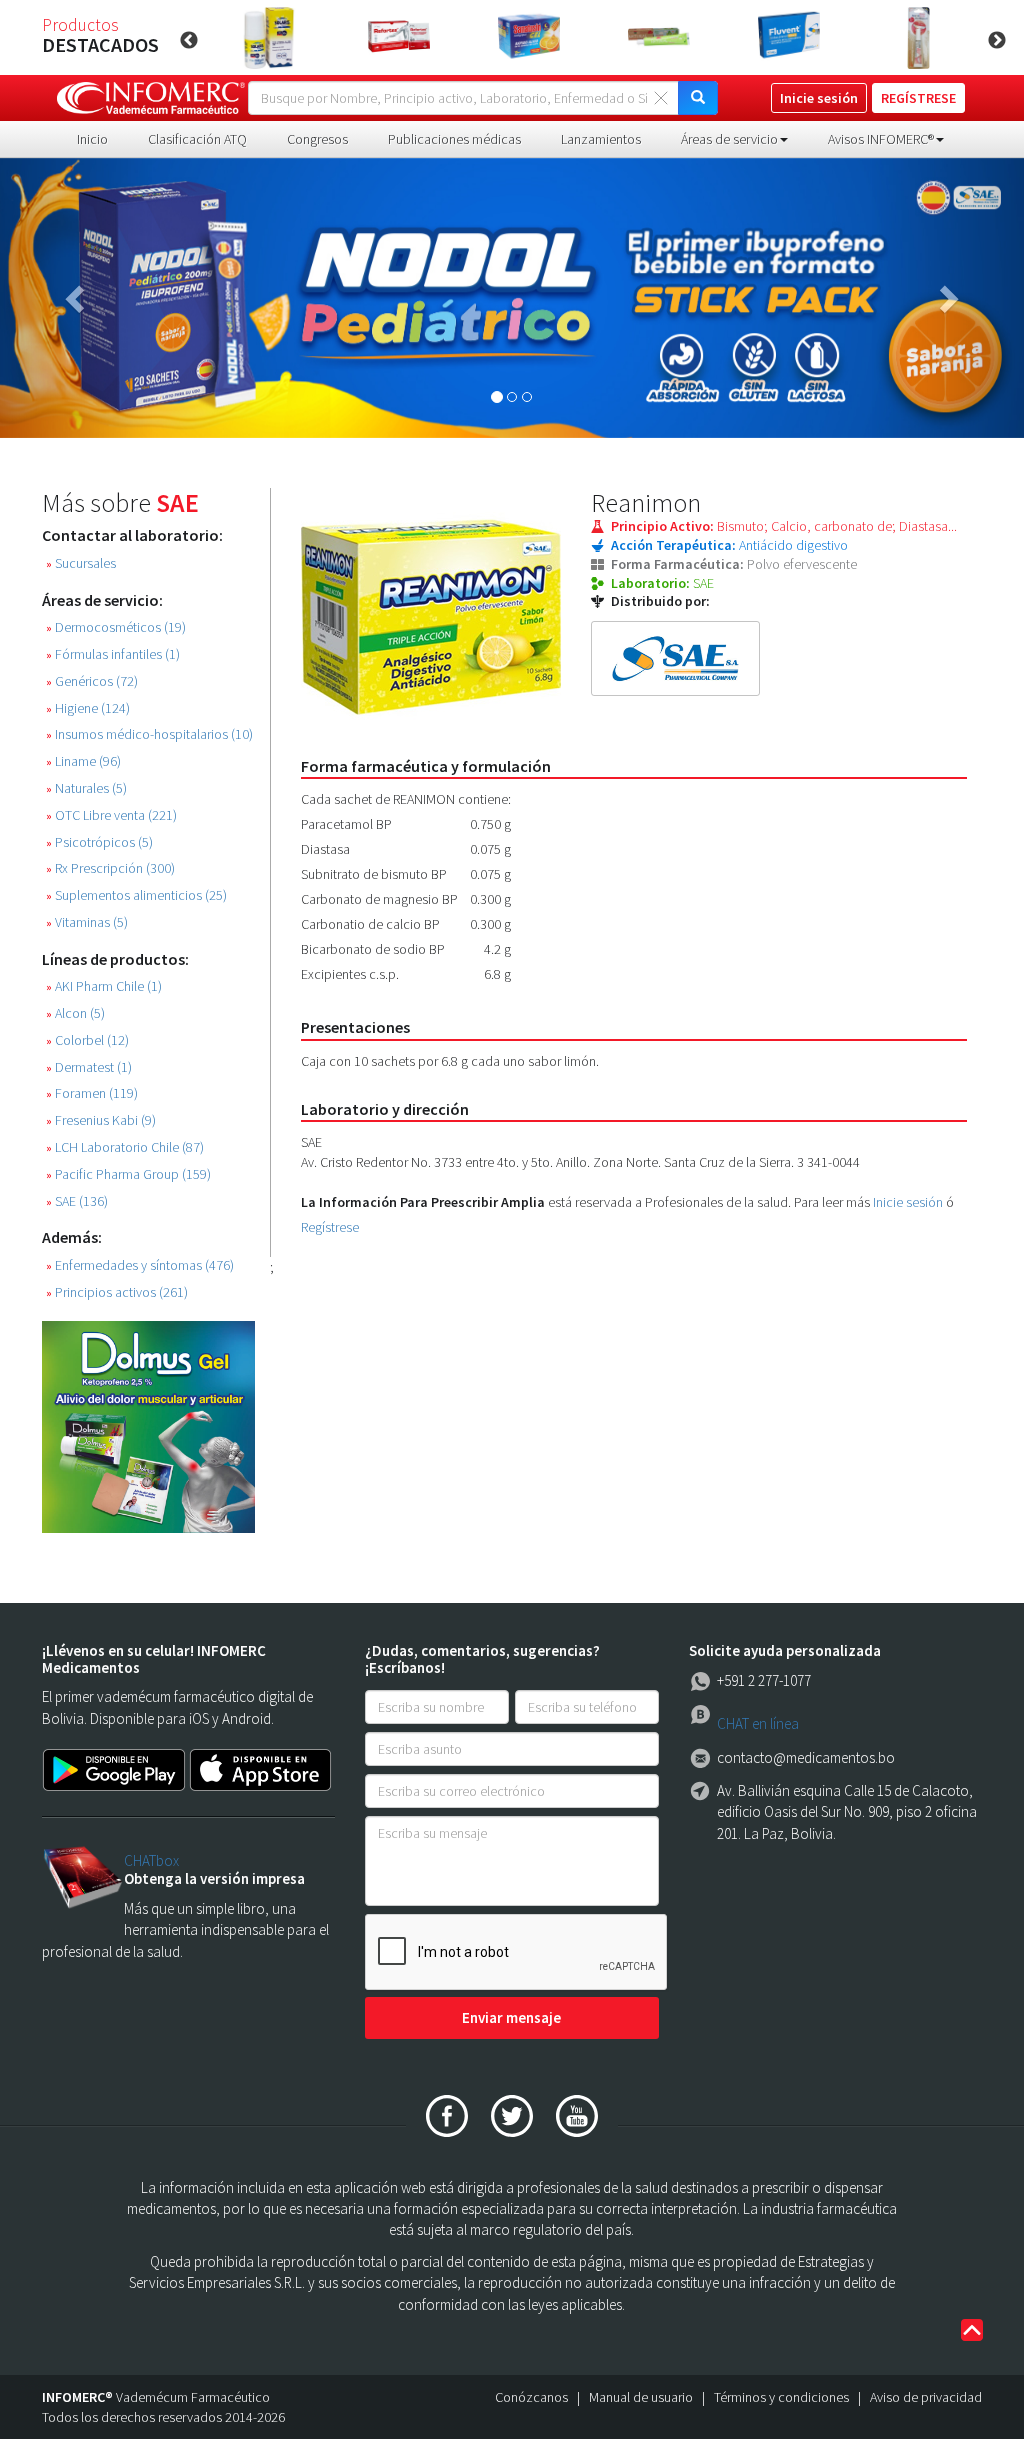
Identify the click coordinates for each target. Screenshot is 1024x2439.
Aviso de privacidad (926, 2397)
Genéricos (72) (92, 681)
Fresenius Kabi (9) (101, 1120)
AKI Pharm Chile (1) (104, 986)
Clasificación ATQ (197, 139)
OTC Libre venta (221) (111, 815)
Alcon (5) (75, 1013)
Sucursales (81, 563)
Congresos (317, 139)
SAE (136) (77, 1201)
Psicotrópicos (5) (99, 842)
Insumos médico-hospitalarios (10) (149, 734)
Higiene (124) (88, 708)
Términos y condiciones (781, 2397)
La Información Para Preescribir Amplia (423, 1202)
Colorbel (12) (87, 1040)
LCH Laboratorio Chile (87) (125, 1147)
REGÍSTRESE (918, 98)
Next (997, 41)
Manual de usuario (641, 2397)
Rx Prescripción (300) (110, 868)
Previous (189, 41)
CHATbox (151, 1860)
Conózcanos (531, 2397)
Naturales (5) (86, 788)
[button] (77, 298)
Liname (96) (83, 761)
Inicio (92, 139)
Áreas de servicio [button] (729, 139)
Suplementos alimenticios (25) (136, 895)
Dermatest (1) (89, 1067)
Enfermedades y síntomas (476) (140, 1265)
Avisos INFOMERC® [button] (881, 139)
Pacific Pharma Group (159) (128, 1174)
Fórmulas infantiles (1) (113, 654)
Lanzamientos (601, 139)
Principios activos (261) (117, 1292)
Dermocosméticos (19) (116, 627)
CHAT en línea (758, 1723)
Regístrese (330, 1227)
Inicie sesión (908, 1202)
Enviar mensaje (511, 2017)
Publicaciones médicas (454, 139)
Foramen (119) (92, 1093)
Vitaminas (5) (87, 922)
